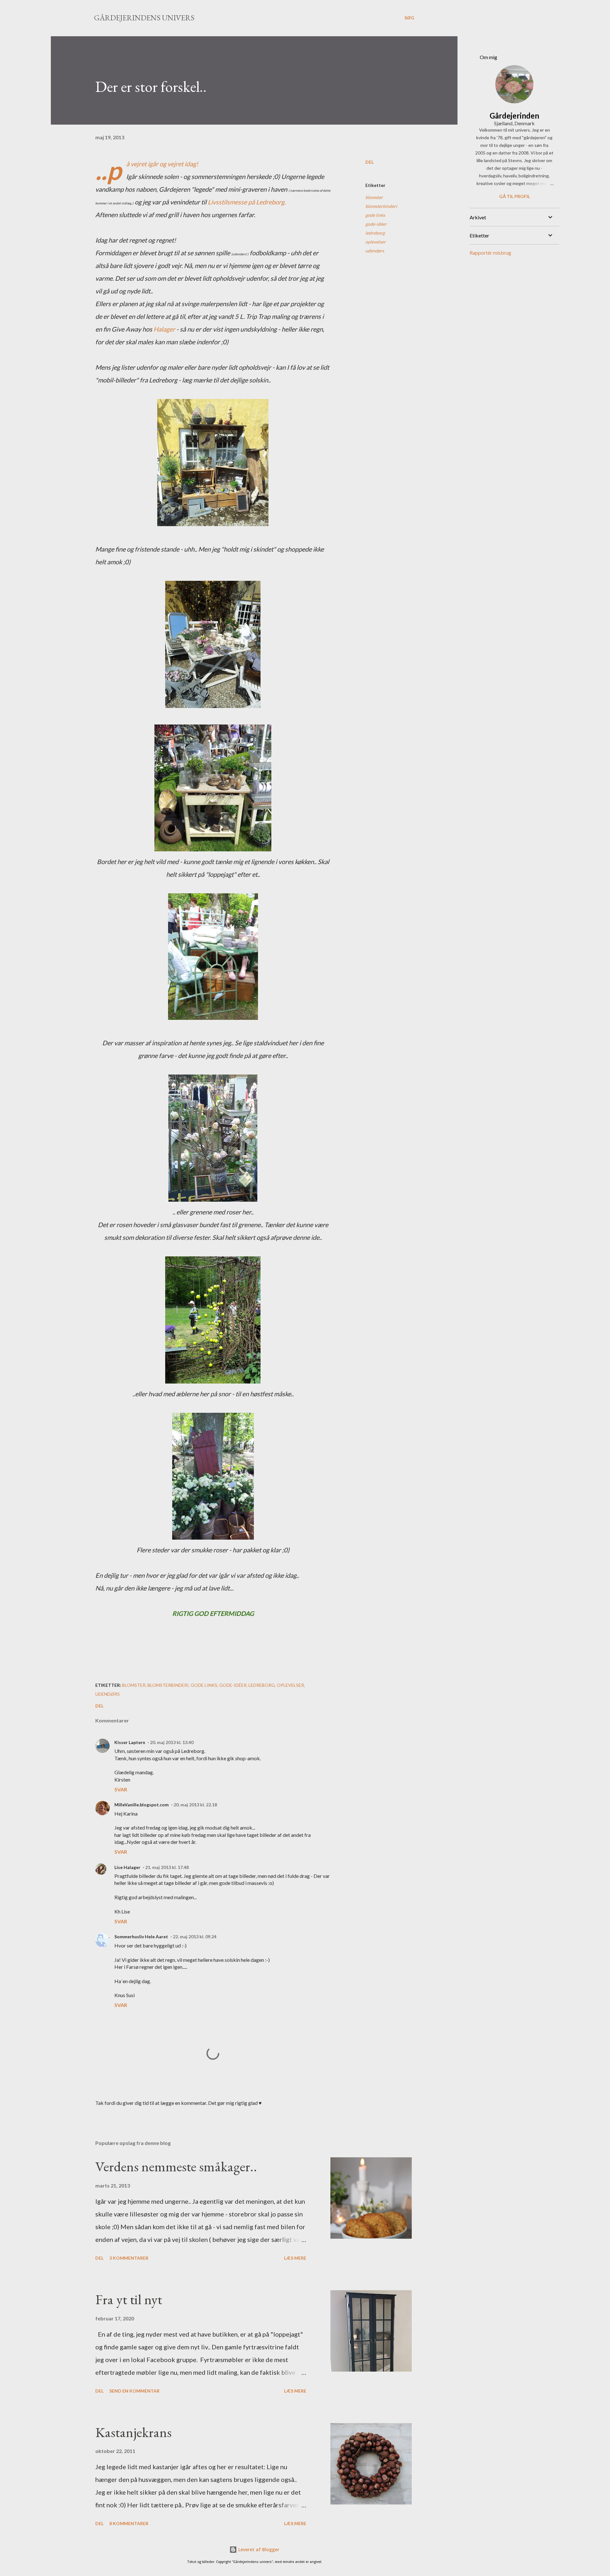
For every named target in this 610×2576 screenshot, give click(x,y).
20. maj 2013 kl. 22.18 (195, 1805)
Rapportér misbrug (490, 253)
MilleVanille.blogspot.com (142, 1805)
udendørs (375, 251)
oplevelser (376, 242)
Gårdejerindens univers (144, 18)
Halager (164, 329)
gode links (375, 215)
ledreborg (375, 233)
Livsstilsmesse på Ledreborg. (247, 202)
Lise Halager (127, 1867)
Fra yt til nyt (129, 2299)
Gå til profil (515, 196)
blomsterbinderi (381, 206)
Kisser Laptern (130, 1742)
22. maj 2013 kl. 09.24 (195, 1937)
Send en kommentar (134, 2391)
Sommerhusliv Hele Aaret (141, 1937)
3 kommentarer (129, 2258)
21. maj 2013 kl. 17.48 (167, 1867)
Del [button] (369, 162)
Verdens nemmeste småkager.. (176, 2166)
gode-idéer (376, 224)
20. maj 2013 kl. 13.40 (172, 1742)
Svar (121, 1789)
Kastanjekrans (133, 2432)
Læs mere (295, 2258)
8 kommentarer (129, 2523)
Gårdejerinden (514, 116)
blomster (374, 197)
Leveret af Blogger (258, 2549)
